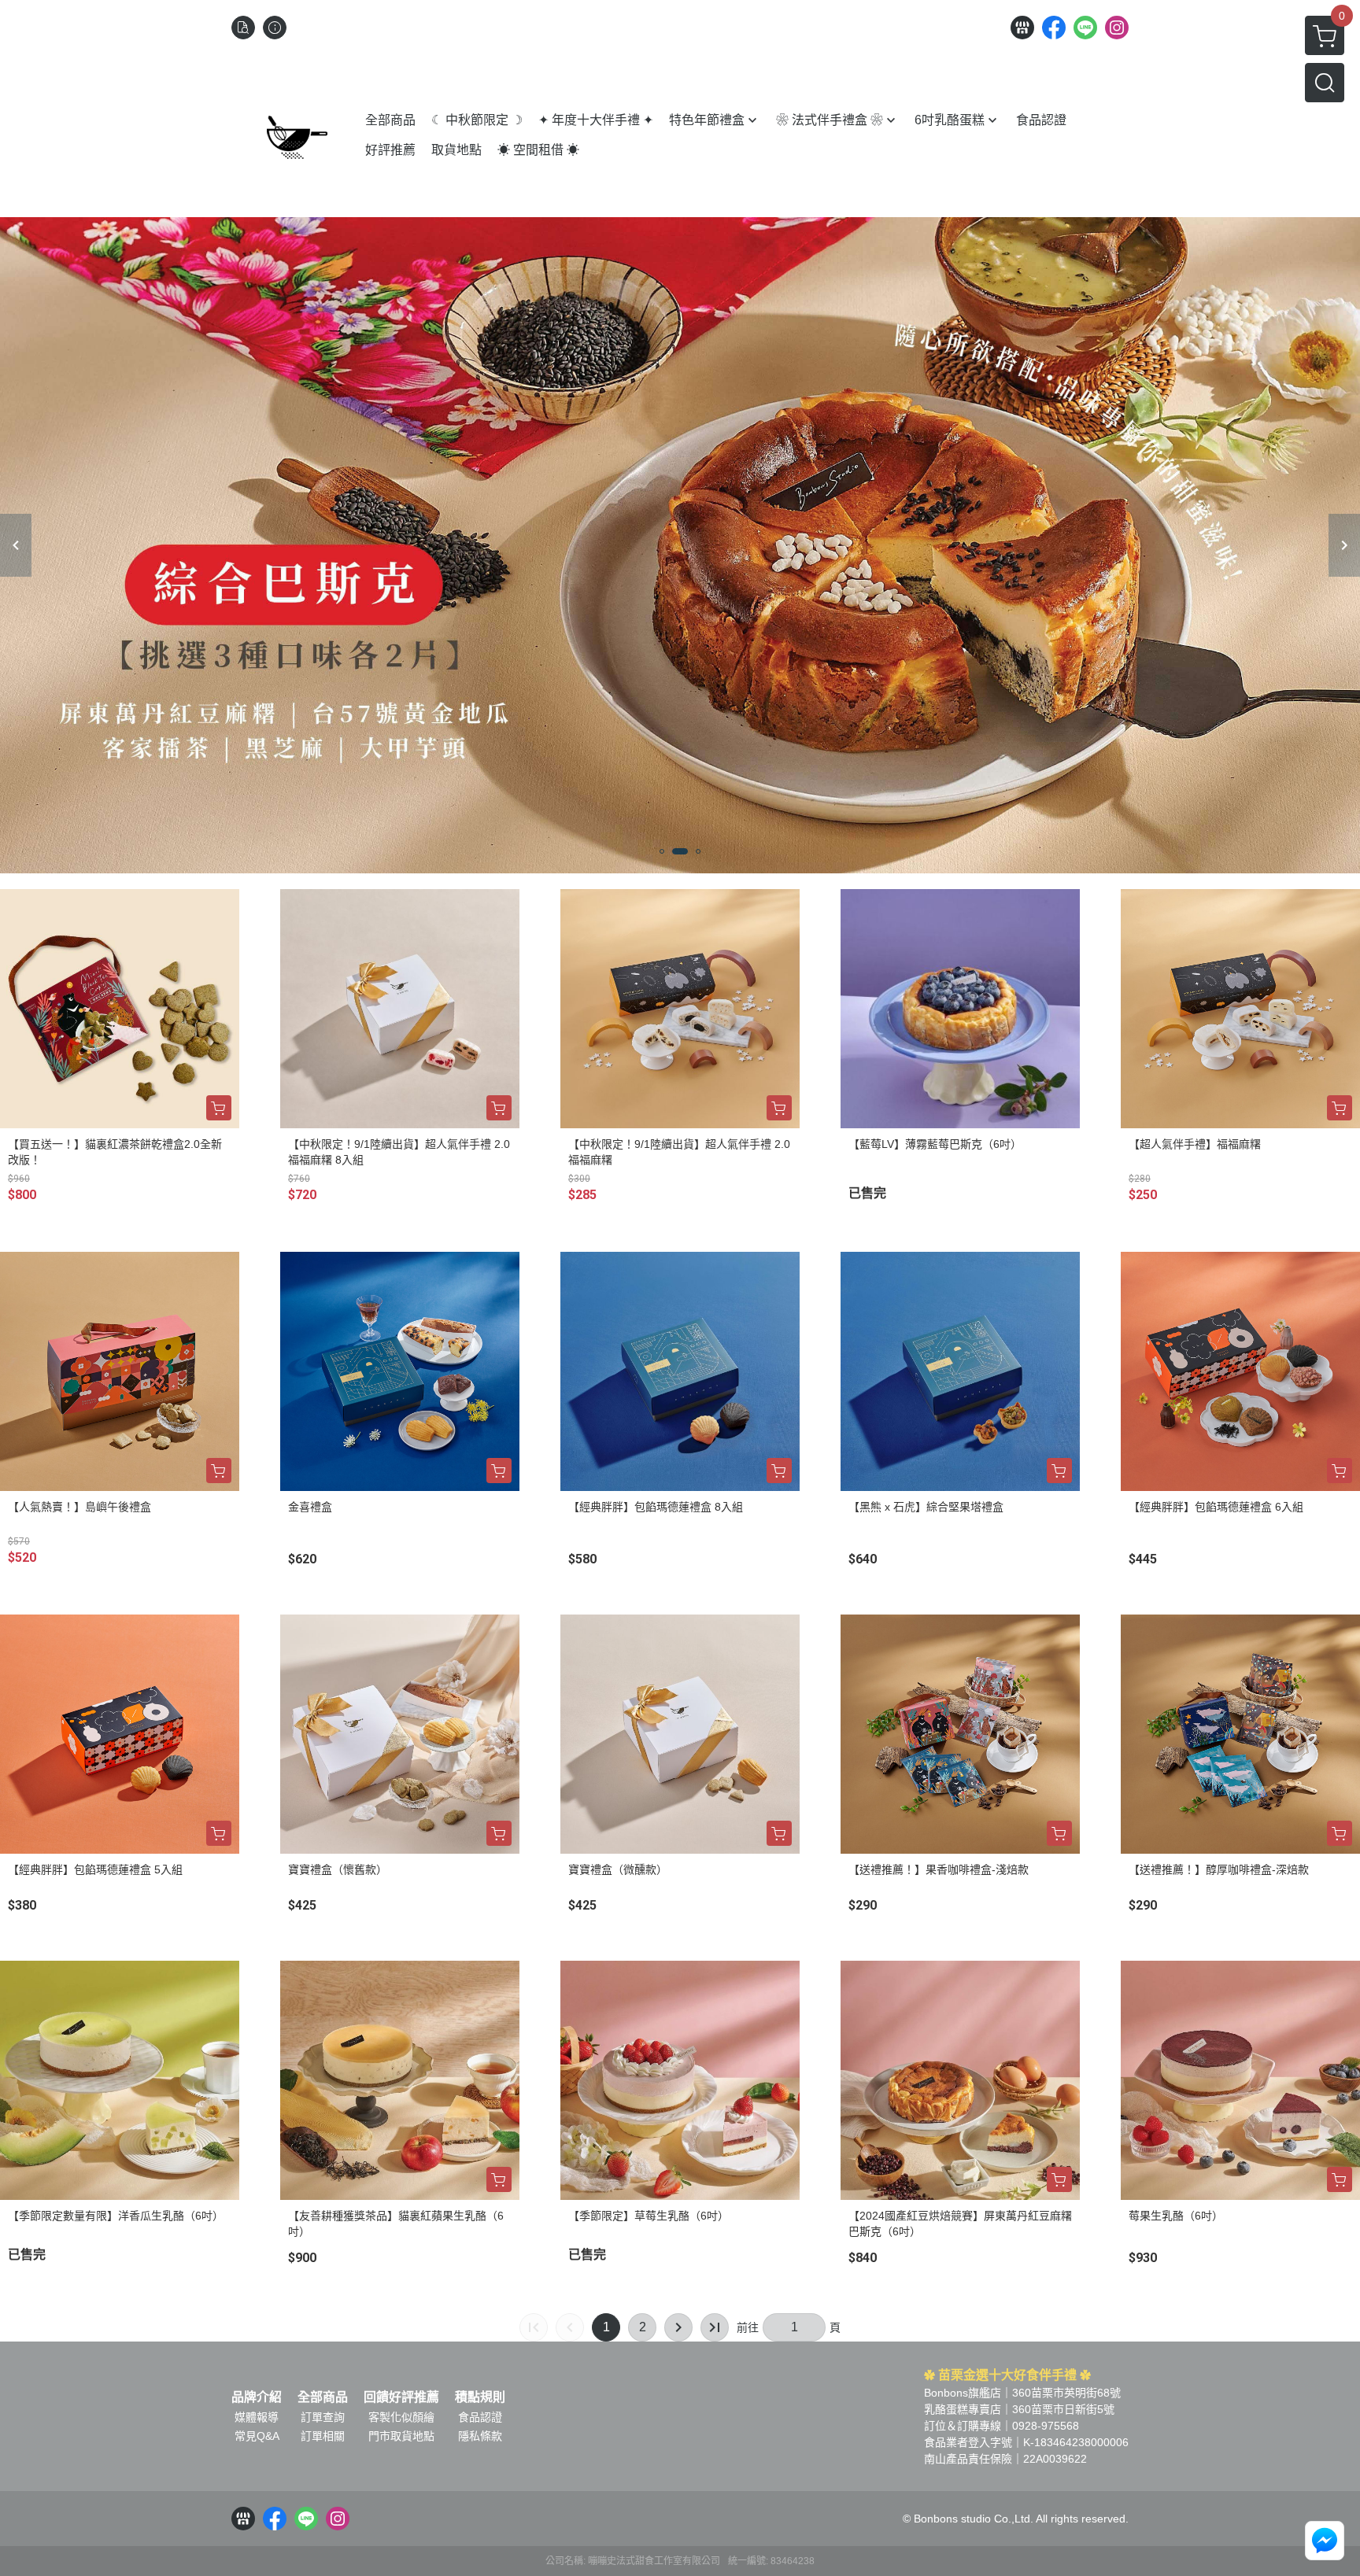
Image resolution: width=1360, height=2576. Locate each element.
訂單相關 (323, 2436)
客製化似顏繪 (401, 2417)
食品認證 (480, 2417)
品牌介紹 (257, 2397)
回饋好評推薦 (401, 2397)
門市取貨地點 (401, 2436)
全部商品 (323, 2397)
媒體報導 (257, 2417)
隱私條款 (480, 2436)
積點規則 (480, 2397)
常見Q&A (257, 2436)
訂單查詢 (323, 2417)
